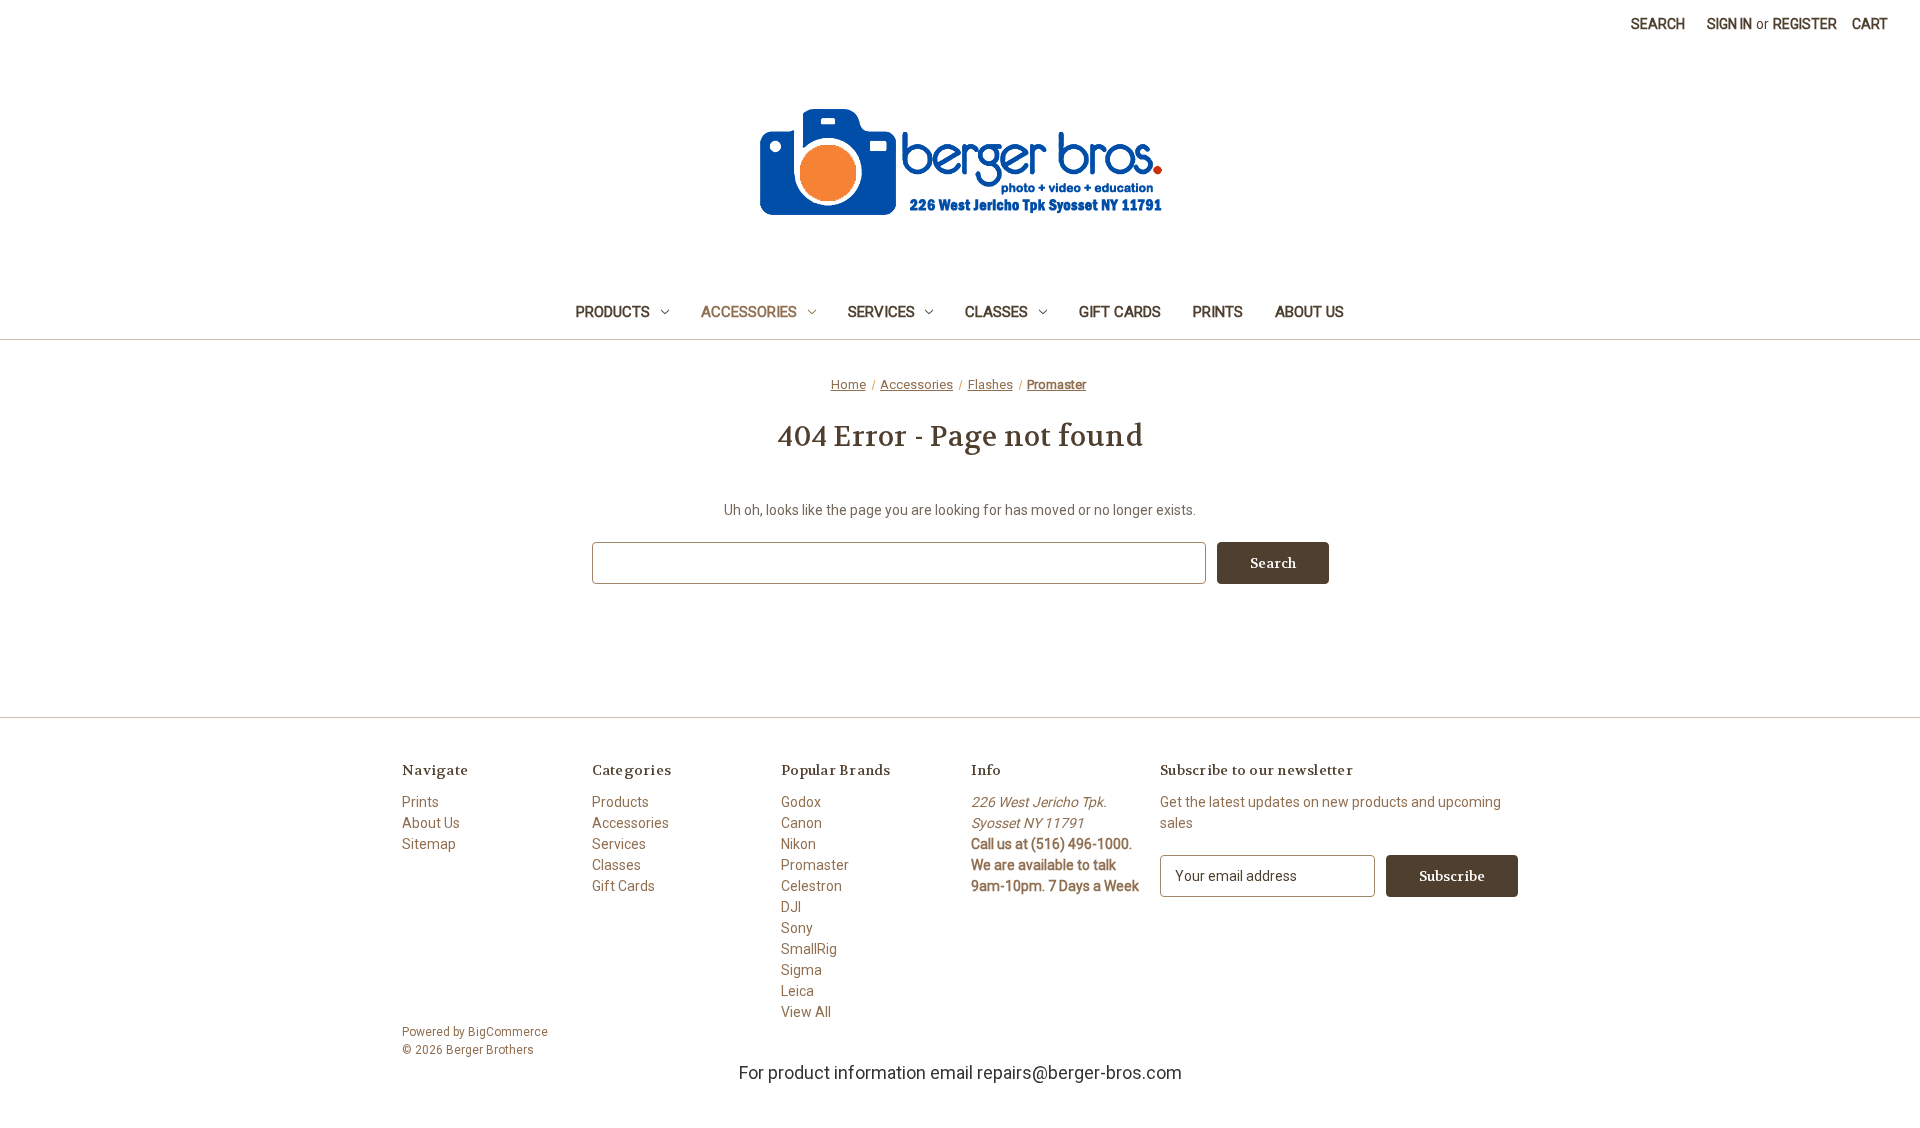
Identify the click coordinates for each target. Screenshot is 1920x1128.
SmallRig (809, 949)
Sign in (1729, 24)
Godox (801, 802)
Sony (797, 928)
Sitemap (429, 844)
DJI (791, 907)
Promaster (815, 865)
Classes (996, 312)
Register (1805, 24)
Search (1658, 24)
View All (806, 1012)
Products (613, 312)
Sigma (801, 970)
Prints (1218, 312)
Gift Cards (1120, 312)
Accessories (749, 312)
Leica (797, 991)
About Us (1309, 312)
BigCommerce (508, 1032)
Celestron (811, 886)
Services (881, 312)
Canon (801, 823)
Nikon (798, 844)
